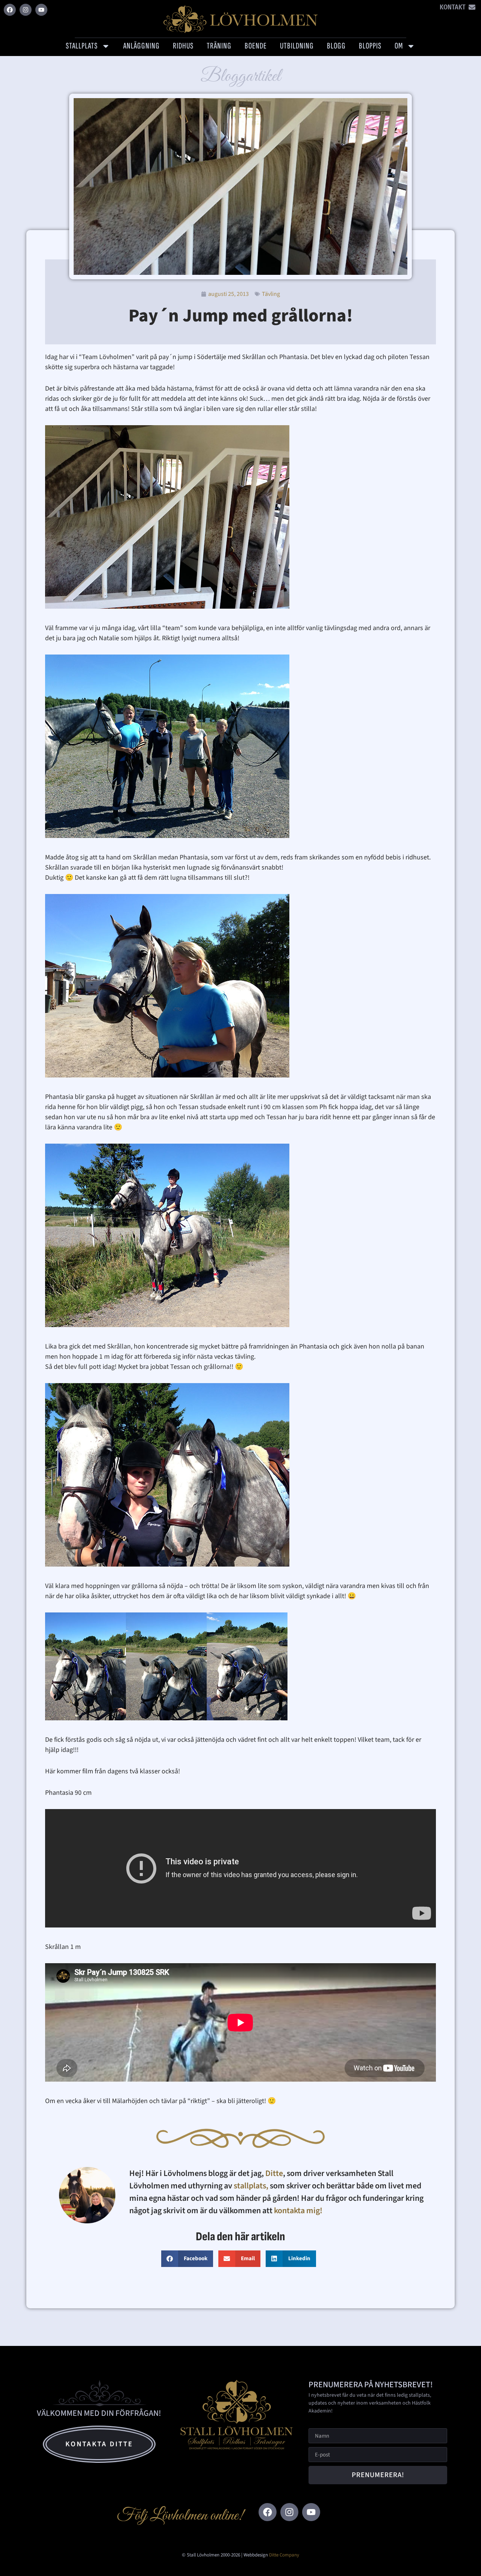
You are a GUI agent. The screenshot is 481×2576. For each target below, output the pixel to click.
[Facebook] (10, 10)
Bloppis (370, 46)
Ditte (274, 2173)
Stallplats (82, 46)
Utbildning (297, 46)
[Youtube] (41, 10)
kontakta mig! (299, 2211)
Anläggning (141, 46)
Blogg (336, 46)
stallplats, (251, 2186)
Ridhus (183, 46)
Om (399, 46)
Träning (219, 46)
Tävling (271, 294)
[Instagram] (26, 10)
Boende (256, 46)
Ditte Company (284, 2555)
